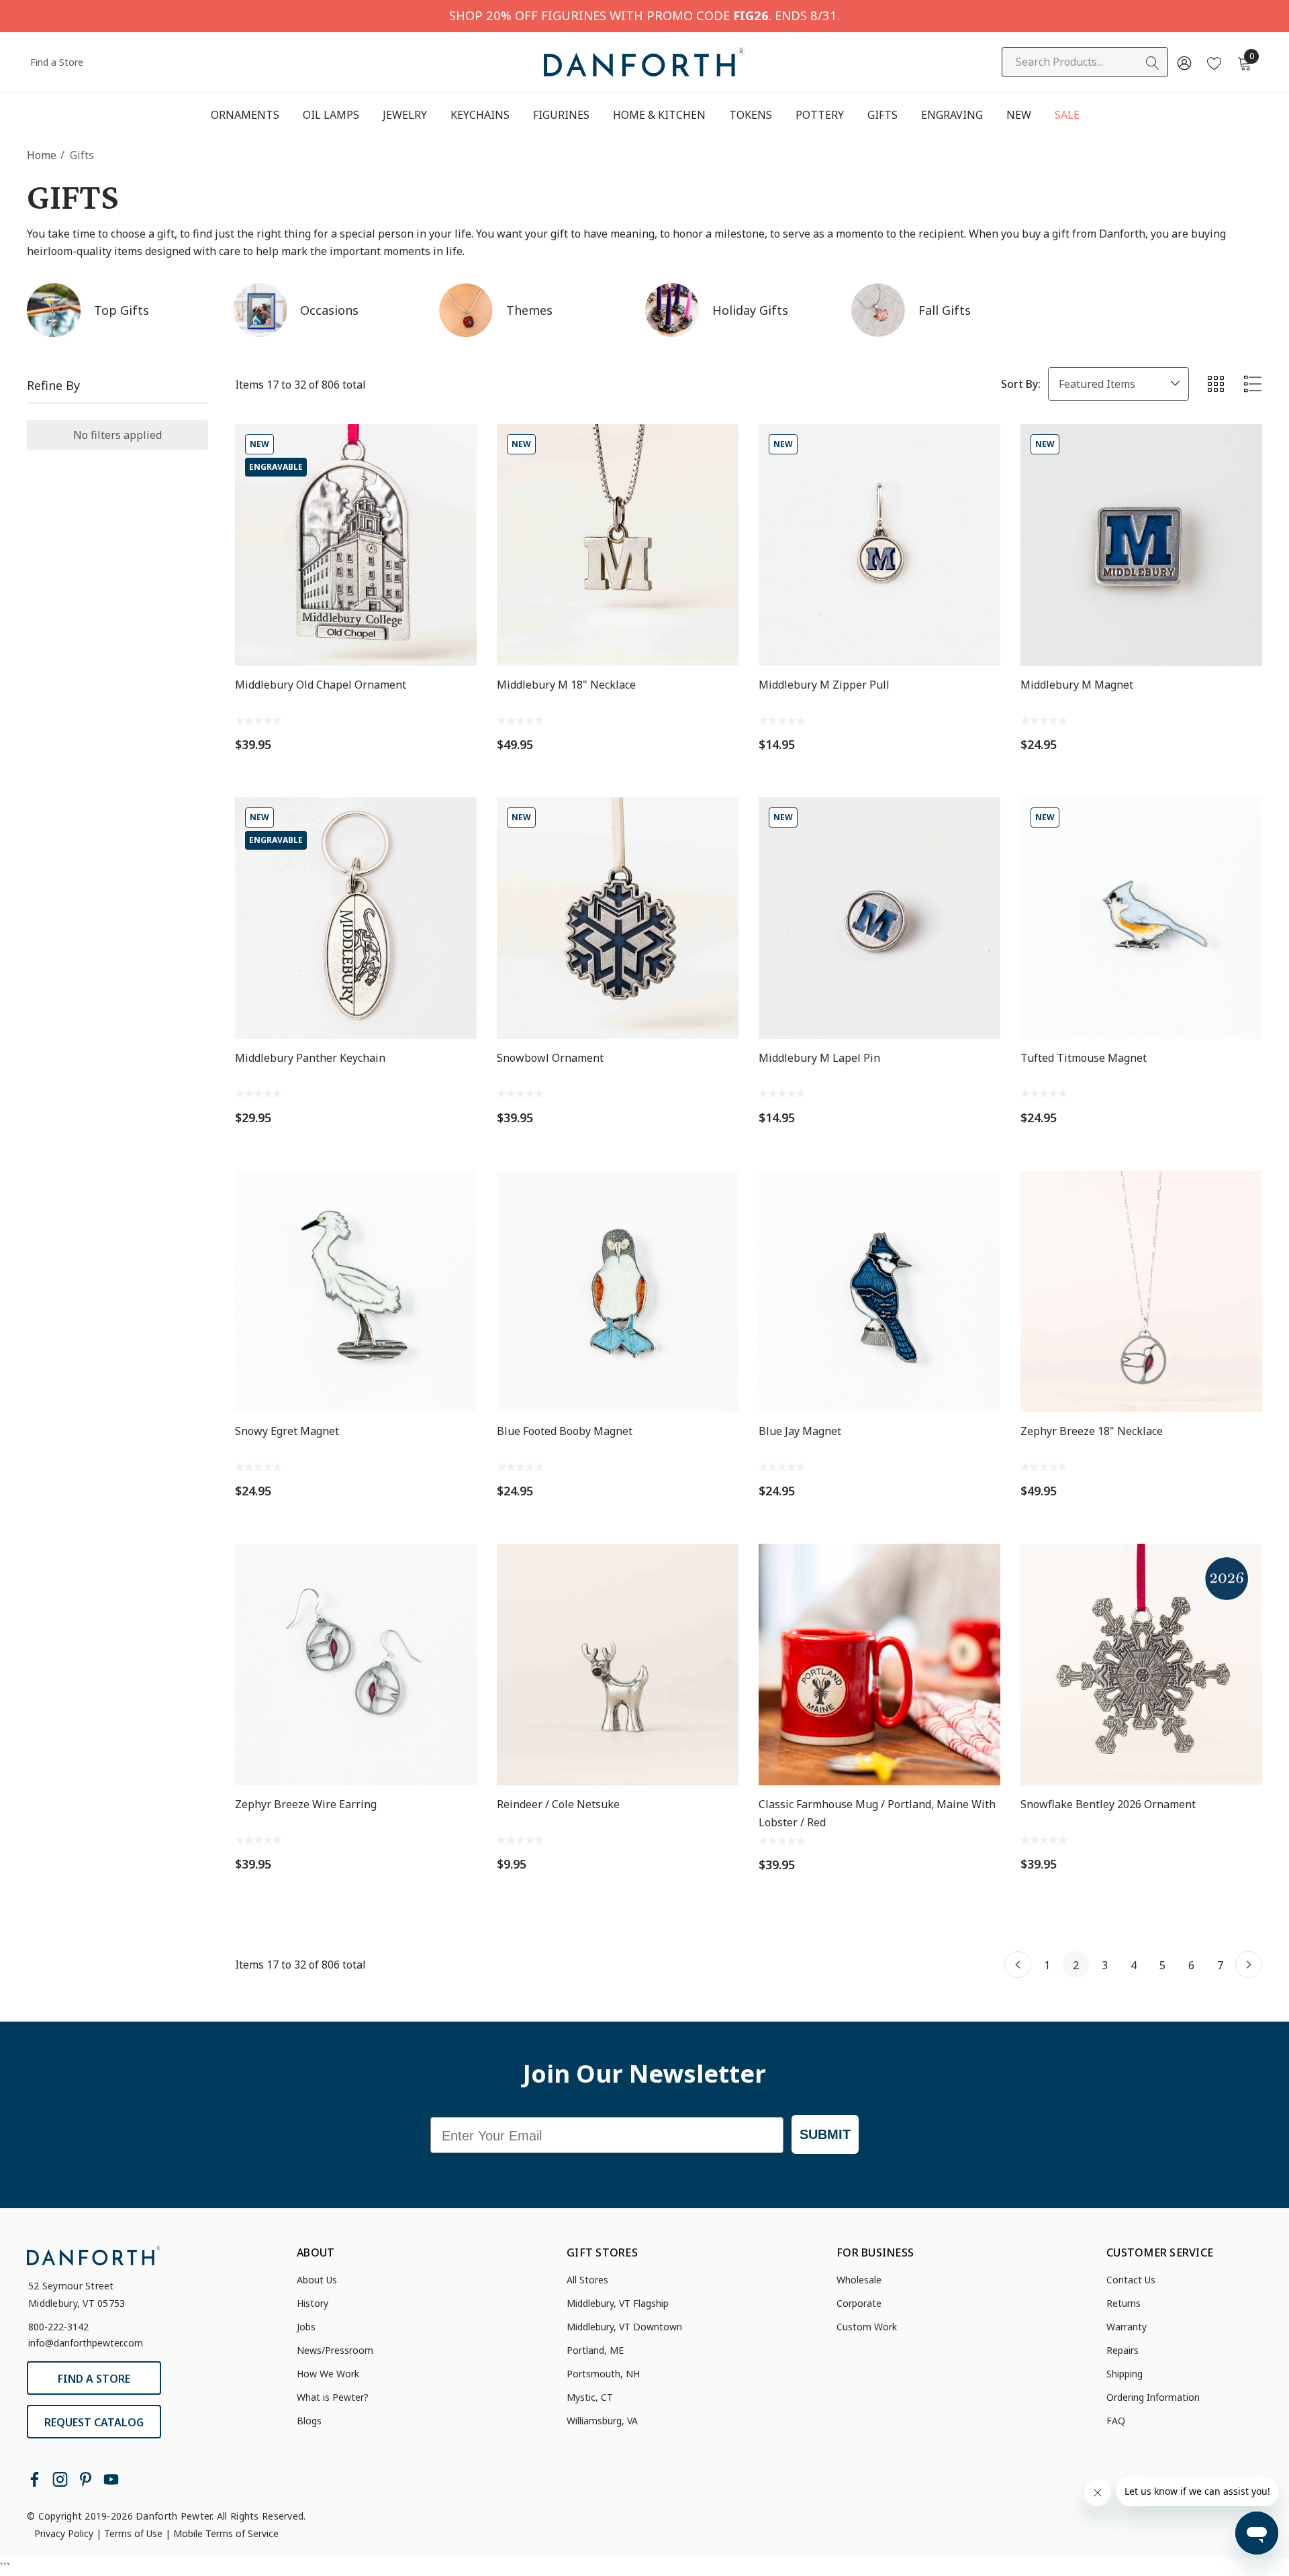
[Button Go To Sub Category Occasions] (260, 310)
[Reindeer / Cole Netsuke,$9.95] (618, 1665)
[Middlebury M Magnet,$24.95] (1141, 545)
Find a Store (57, 62)
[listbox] (1118, 384)
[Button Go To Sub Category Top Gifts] (54, 310)
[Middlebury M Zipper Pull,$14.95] (879, 545)
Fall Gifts (945, 310)
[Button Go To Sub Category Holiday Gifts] (672, 310)
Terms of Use (133, 2533)
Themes (529, 310)
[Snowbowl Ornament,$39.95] (618, 918)
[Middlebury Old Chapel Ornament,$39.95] (356, 545)
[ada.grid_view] (1215, 384)
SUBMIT (825, 2134)
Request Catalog (94, 2422)
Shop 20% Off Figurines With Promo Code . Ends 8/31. (644, 15)
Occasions (329, 310)
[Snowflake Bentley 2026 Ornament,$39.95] (1141, 1665)
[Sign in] (1183, 62)
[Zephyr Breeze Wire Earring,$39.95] (356, 1665)
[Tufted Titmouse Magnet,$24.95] (1141, 918)
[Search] (1153, 63)
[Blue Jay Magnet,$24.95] (879, 1291)
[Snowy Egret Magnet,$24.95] (356, 1291)
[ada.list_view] (1253, 384)
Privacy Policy (64, 2533)
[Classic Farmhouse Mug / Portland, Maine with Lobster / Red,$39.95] (879, 1665)
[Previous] (1018, 1965)
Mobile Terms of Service (226, 2533)
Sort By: (1021, 384)
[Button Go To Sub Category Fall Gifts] (878, 310)
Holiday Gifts (750, 310)
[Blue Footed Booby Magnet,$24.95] (618, 1291)
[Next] (1249, 1965)
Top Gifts (122, 310)
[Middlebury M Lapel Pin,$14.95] (879, 918)
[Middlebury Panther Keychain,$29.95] (356, 918)
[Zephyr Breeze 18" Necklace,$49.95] (1141, 1291)
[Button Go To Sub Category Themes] (466, 310)
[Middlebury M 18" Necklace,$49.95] (618, 545)
